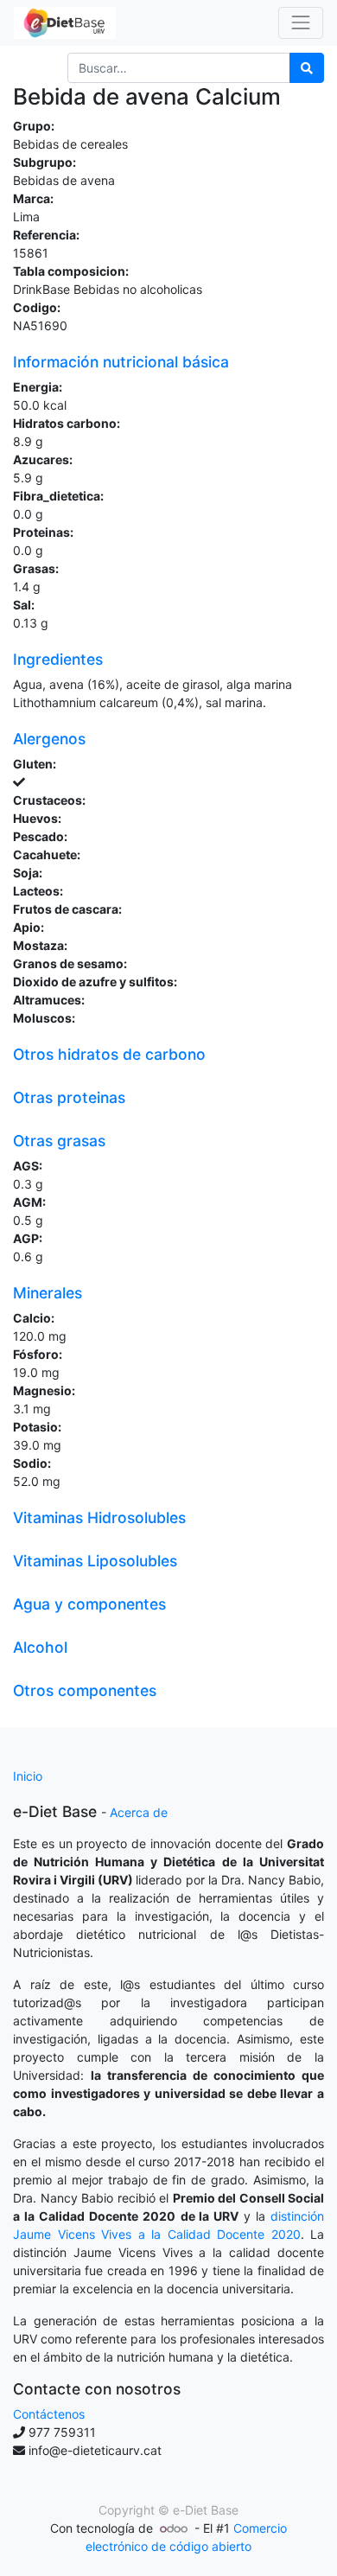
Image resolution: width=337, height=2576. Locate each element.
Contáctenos (49, 2414)
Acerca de (139, 1812)
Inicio (28, 1776)
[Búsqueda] (307, 68)
